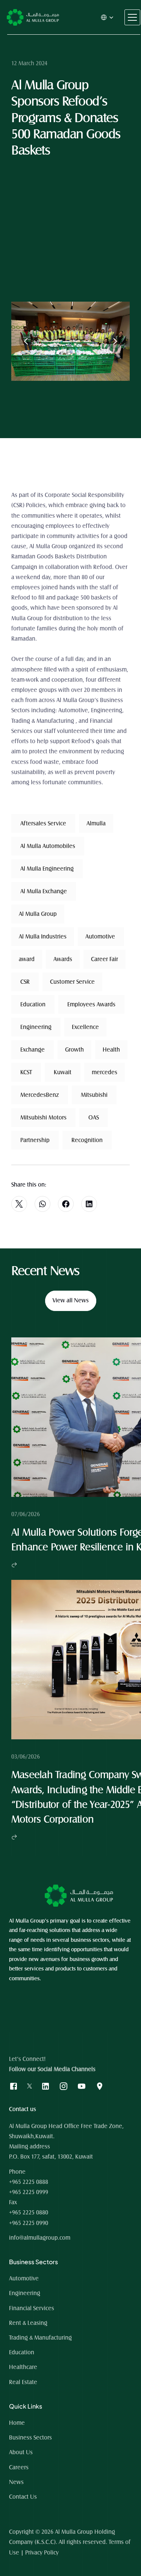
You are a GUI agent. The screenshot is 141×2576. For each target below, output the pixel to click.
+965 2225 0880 (29, 2213)
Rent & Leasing (28, 2323)
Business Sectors (30, 2438)
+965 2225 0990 (29, 2223)
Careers (19, 2467)
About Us (21, 2452)
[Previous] (26, 341)
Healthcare (23, 2367)
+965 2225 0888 (29, 2182)
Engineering (25, 2293)
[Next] (115, 341)
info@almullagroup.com (40, 2238)
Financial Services (32, 2308)
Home (18, 2423)
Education (22, 2352)
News (16, 2482)
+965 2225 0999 (29, 2192)
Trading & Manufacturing (40, 2338)
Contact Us (23, 2497)
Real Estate (23, 2382)
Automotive (24, 2279)
